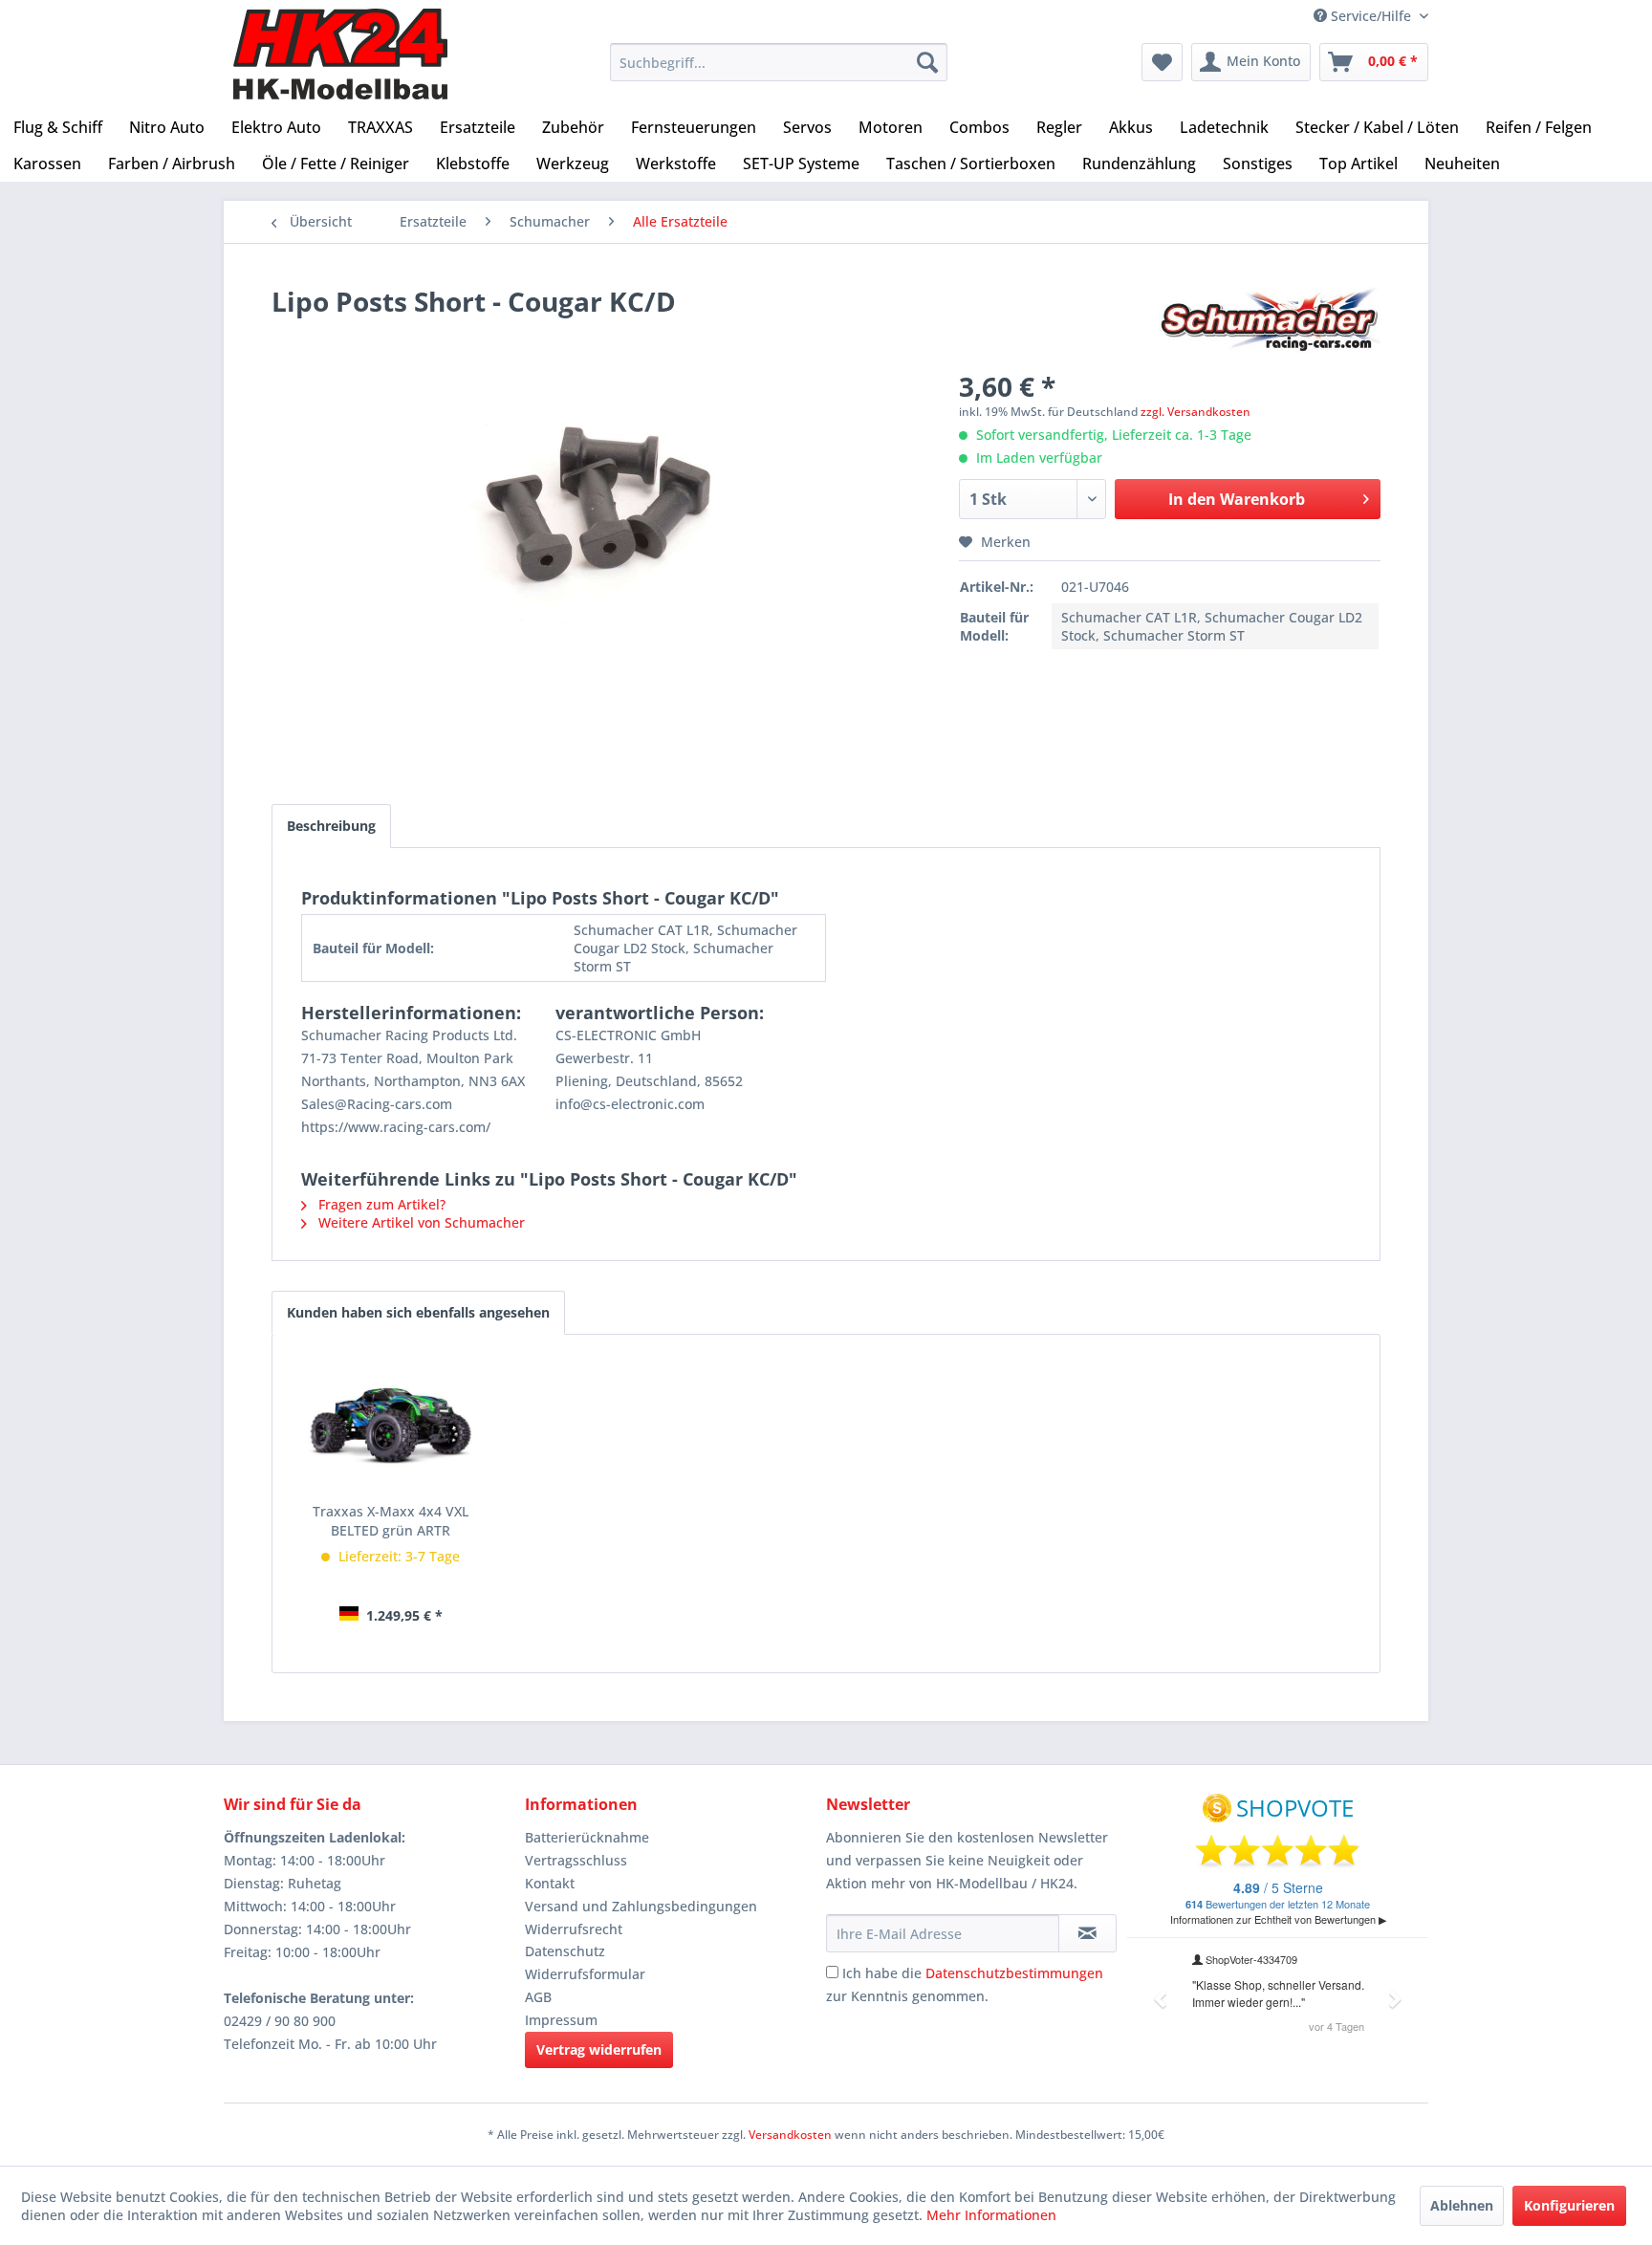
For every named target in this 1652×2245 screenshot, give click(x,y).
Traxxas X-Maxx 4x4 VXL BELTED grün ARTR (391, 1521)
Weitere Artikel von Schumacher (420, 1222)
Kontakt (550, 1883)
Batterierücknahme (587, 1837)
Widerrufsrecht (574, 1929)
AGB (538, 1997)
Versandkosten (790, 2135)
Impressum (561, 2020)
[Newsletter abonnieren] (1087, 1933)
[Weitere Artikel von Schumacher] (1270, 320)
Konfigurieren (1569, 2205)
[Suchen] (927, 62)
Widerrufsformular (585, 1974)
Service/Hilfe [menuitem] (1371, 16)
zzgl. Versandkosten (1196, 412)
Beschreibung (331, 826)
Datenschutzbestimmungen (1014, 1973)
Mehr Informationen (991, 2215)
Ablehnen (1462, 2205)
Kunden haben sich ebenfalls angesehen (418, 1312)
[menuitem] (779, 62)
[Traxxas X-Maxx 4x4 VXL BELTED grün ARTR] (391, 1426)
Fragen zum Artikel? (380, 1204)
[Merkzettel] (1162, 62)
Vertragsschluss (576, 1860)
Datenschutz (565, 1951)
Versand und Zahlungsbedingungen (641, 1906)
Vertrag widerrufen (599, 2049)
